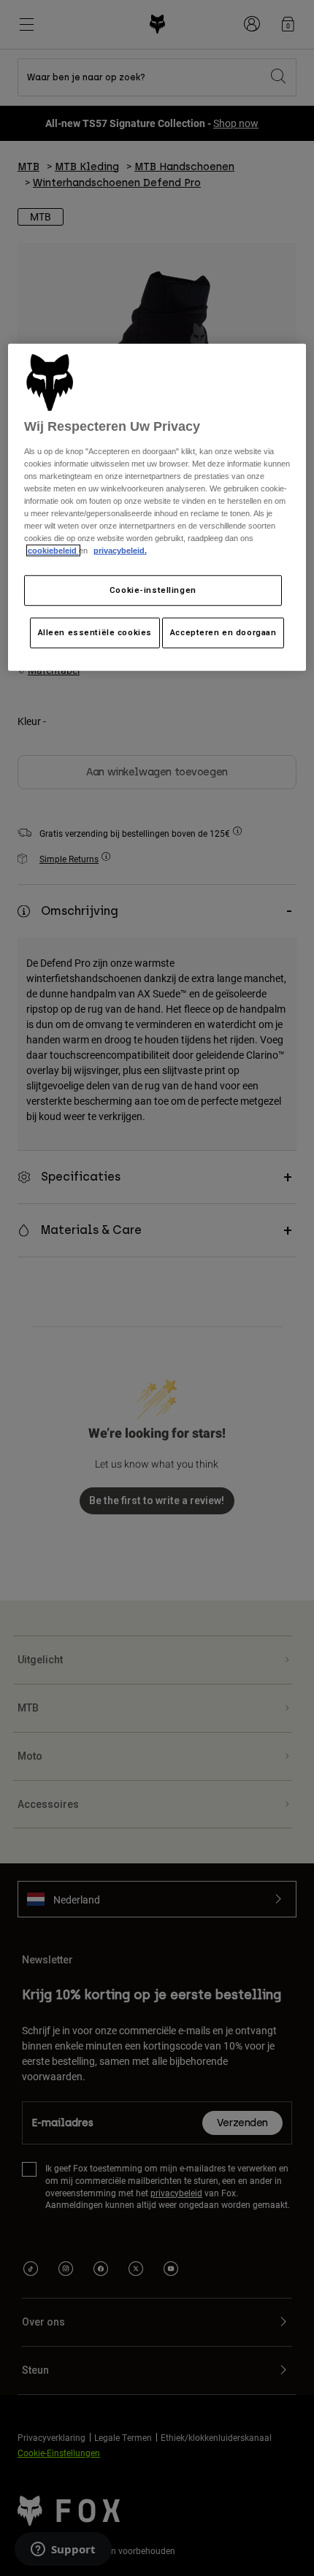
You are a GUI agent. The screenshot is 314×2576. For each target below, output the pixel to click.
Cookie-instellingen (153, 590)
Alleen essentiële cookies (95, 632)
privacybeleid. (120, 551)
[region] (157, 507)
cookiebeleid (53, 551)
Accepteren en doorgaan (223, 632)
